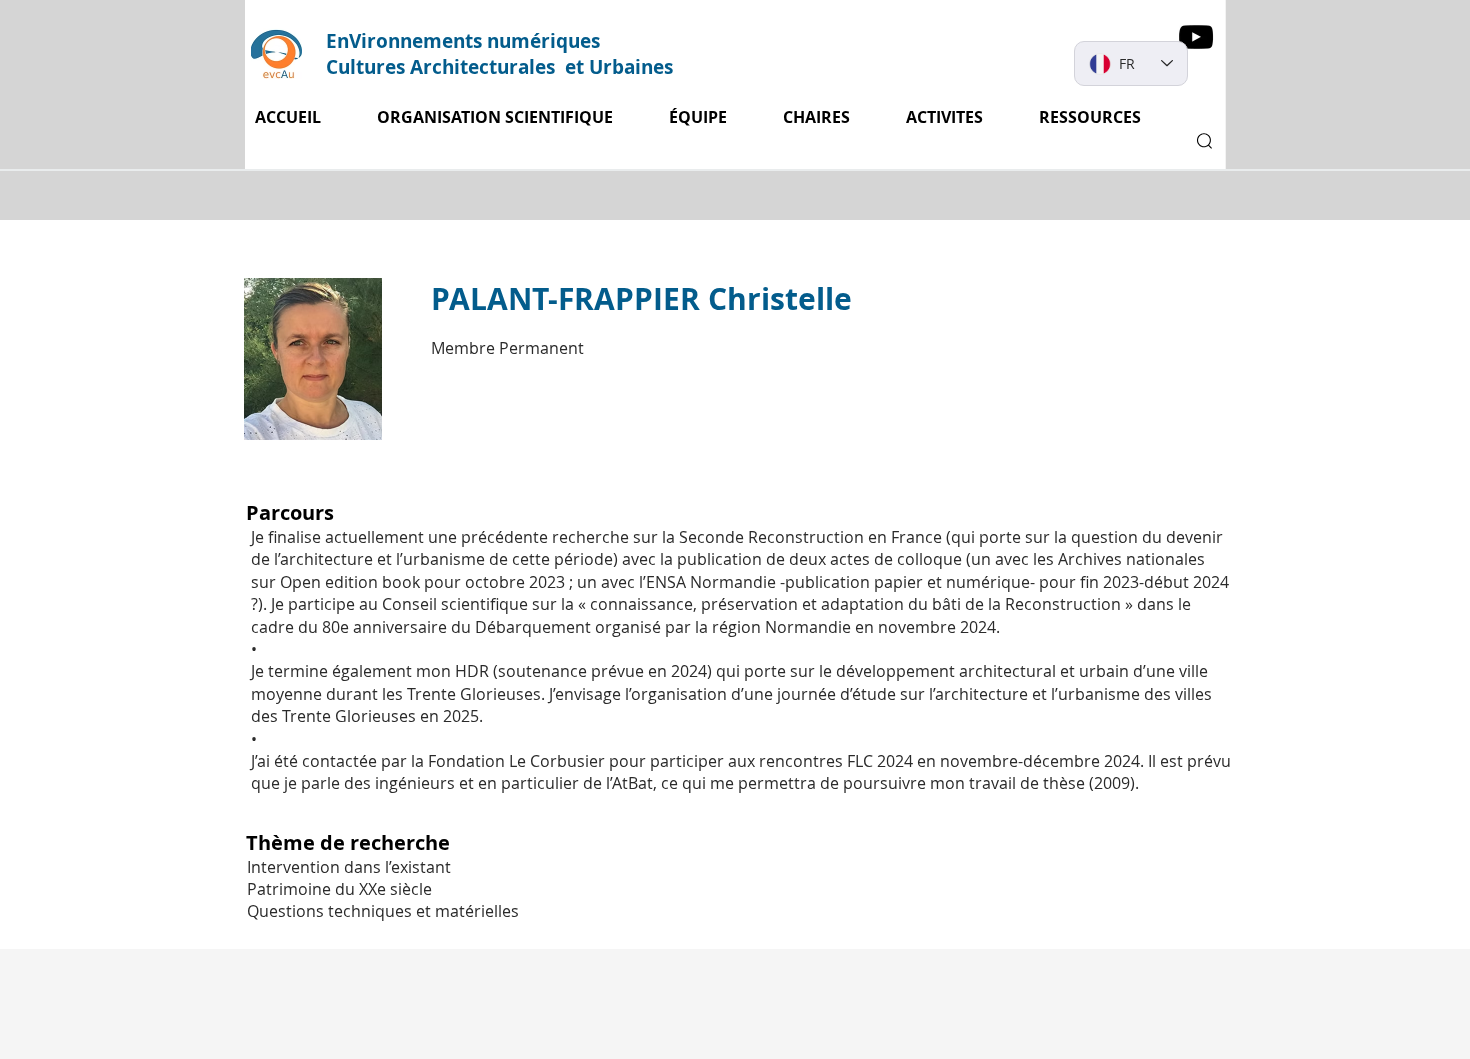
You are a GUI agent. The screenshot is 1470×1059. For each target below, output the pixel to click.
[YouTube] (1196, 37)
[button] (957, 117)
